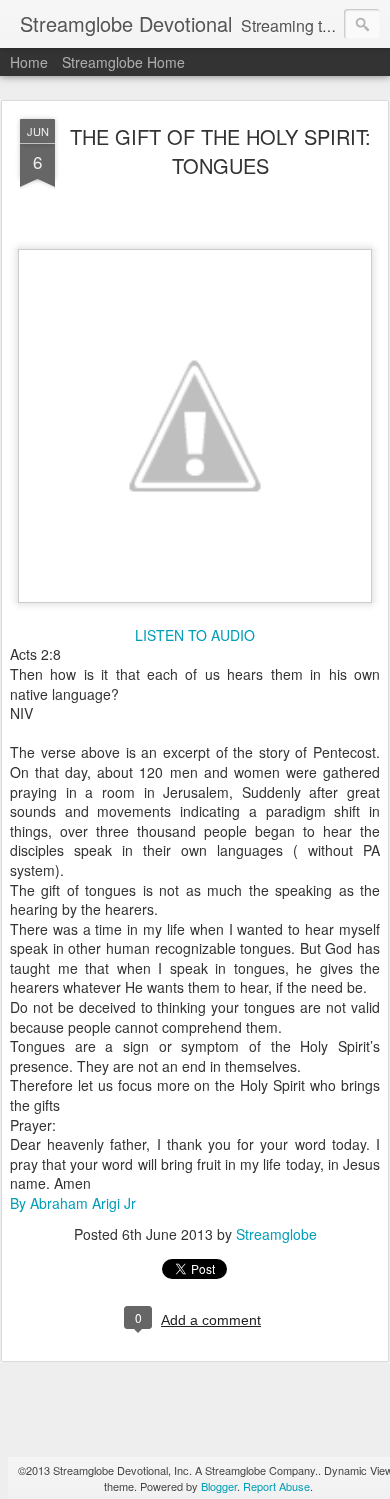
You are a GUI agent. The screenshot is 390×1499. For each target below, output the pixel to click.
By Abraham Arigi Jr (73, 1203)
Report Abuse (276, 1486)
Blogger (219, 1486)
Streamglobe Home (123, 62)
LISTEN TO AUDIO (195, 635)
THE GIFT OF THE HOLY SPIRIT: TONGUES (220, 151)
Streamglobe (276, 1234)
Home (29, 62)
